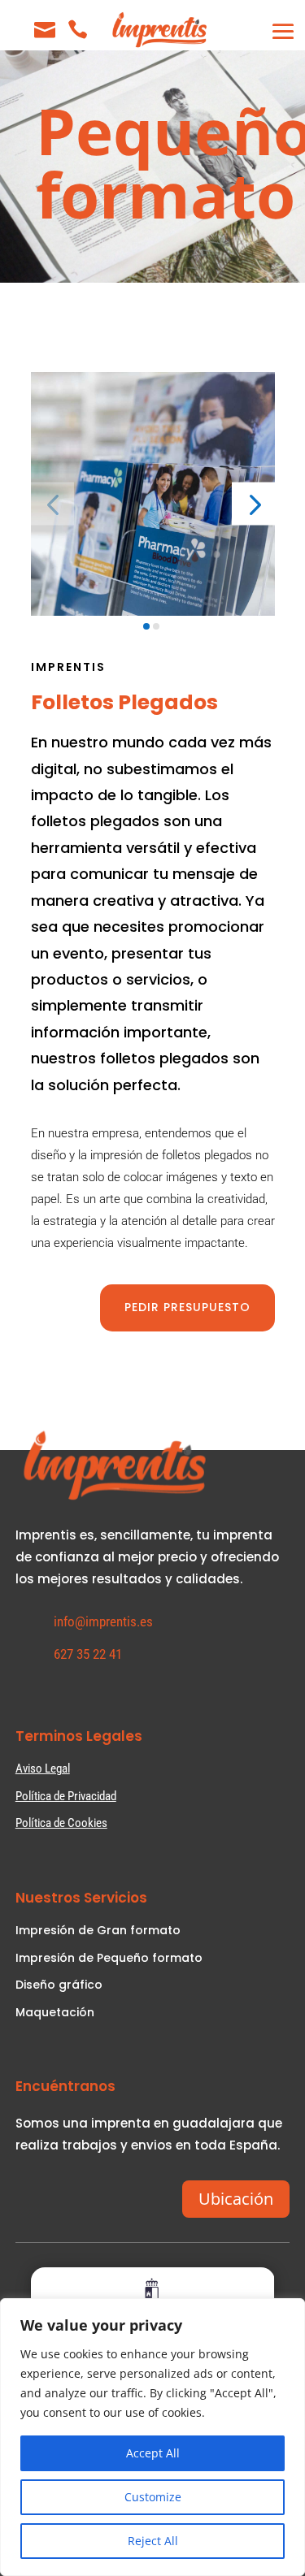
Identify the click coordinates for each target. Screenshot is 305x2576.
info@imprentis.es (103, 1621)
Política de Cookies (61, 1823)
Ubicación (236, 2199)
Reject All (153, 2541)
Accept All (153, 2453)
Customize (153, 2497)
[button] (253, 504)
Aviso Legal (43, 1769)
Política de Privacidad (66, 1796)
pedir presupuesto (187, 1307)
